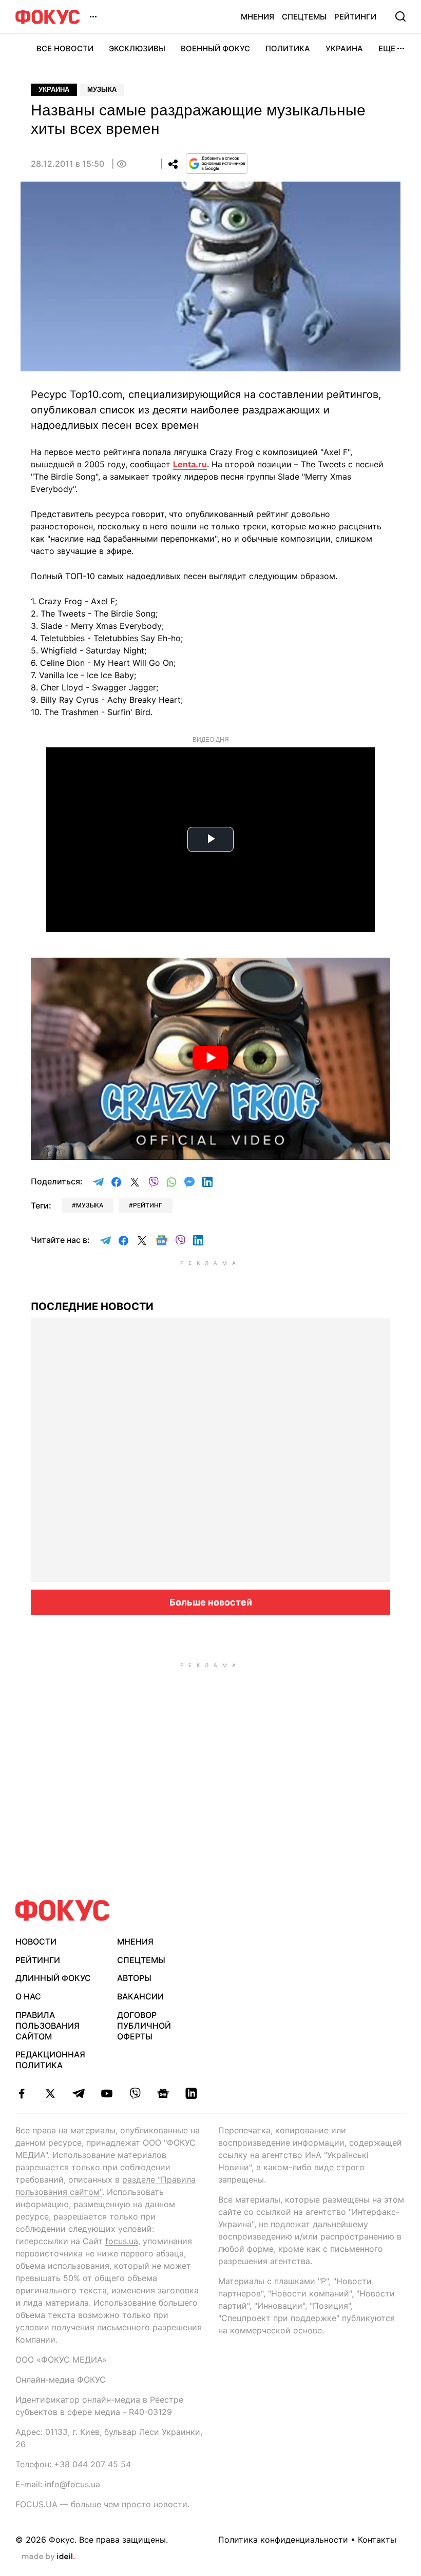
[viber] (135, 2093)
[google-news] (163, 2093)
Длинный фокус (53, 1978)
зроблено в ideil (48, 2557)
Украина (344, 48)
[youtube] (107, 2093)
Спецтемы (304, 17)
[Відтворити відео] (210, 1059)
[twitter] (50, 2093)
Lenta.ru (190, 464)
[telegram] (78, 2093)
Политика (288, 48)
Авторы (134, 1978)
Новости (36, 1941)
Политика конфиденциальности (283, 2540)
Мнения (257, 17)
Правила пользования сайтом (47, 2026)
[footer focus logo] (63, 1910)
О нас (28, 1996)
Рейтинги (355, 17)
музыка (90, 1205)
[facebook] (22, 2093)
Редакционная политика (50, 2060)
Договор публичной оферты (144, 2026)
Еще (387, 48)
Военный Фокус (215, 48)
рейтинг (148, 1205)
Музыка (102, 90)
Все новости (65, 48)
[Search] (400, 16)
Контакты (377, 2540)
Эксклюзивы (137, 48)
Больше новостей (211, 1602)
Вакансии (140, 1996)
